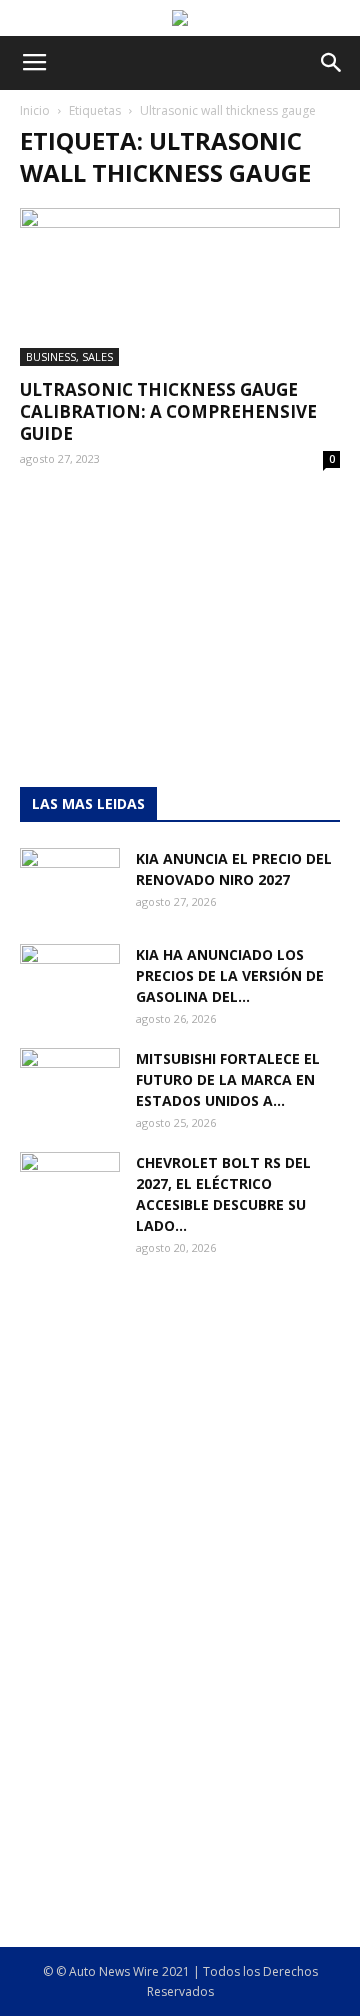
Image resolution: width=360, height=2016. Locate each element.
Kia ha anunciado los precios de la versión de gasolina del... (230, 975)
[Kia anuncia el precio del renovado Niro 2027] (70, 883)
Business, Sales (69, 356)
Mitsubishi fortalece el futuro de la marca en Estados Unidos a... (228, 1079)
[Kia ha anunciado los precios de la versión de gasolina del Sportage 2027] (70, 979)
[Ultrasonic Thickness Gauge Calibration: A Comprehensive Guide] (180, 287)
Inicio (35, 110)
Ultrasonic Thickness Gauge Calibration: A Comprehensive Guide (168, 411)
